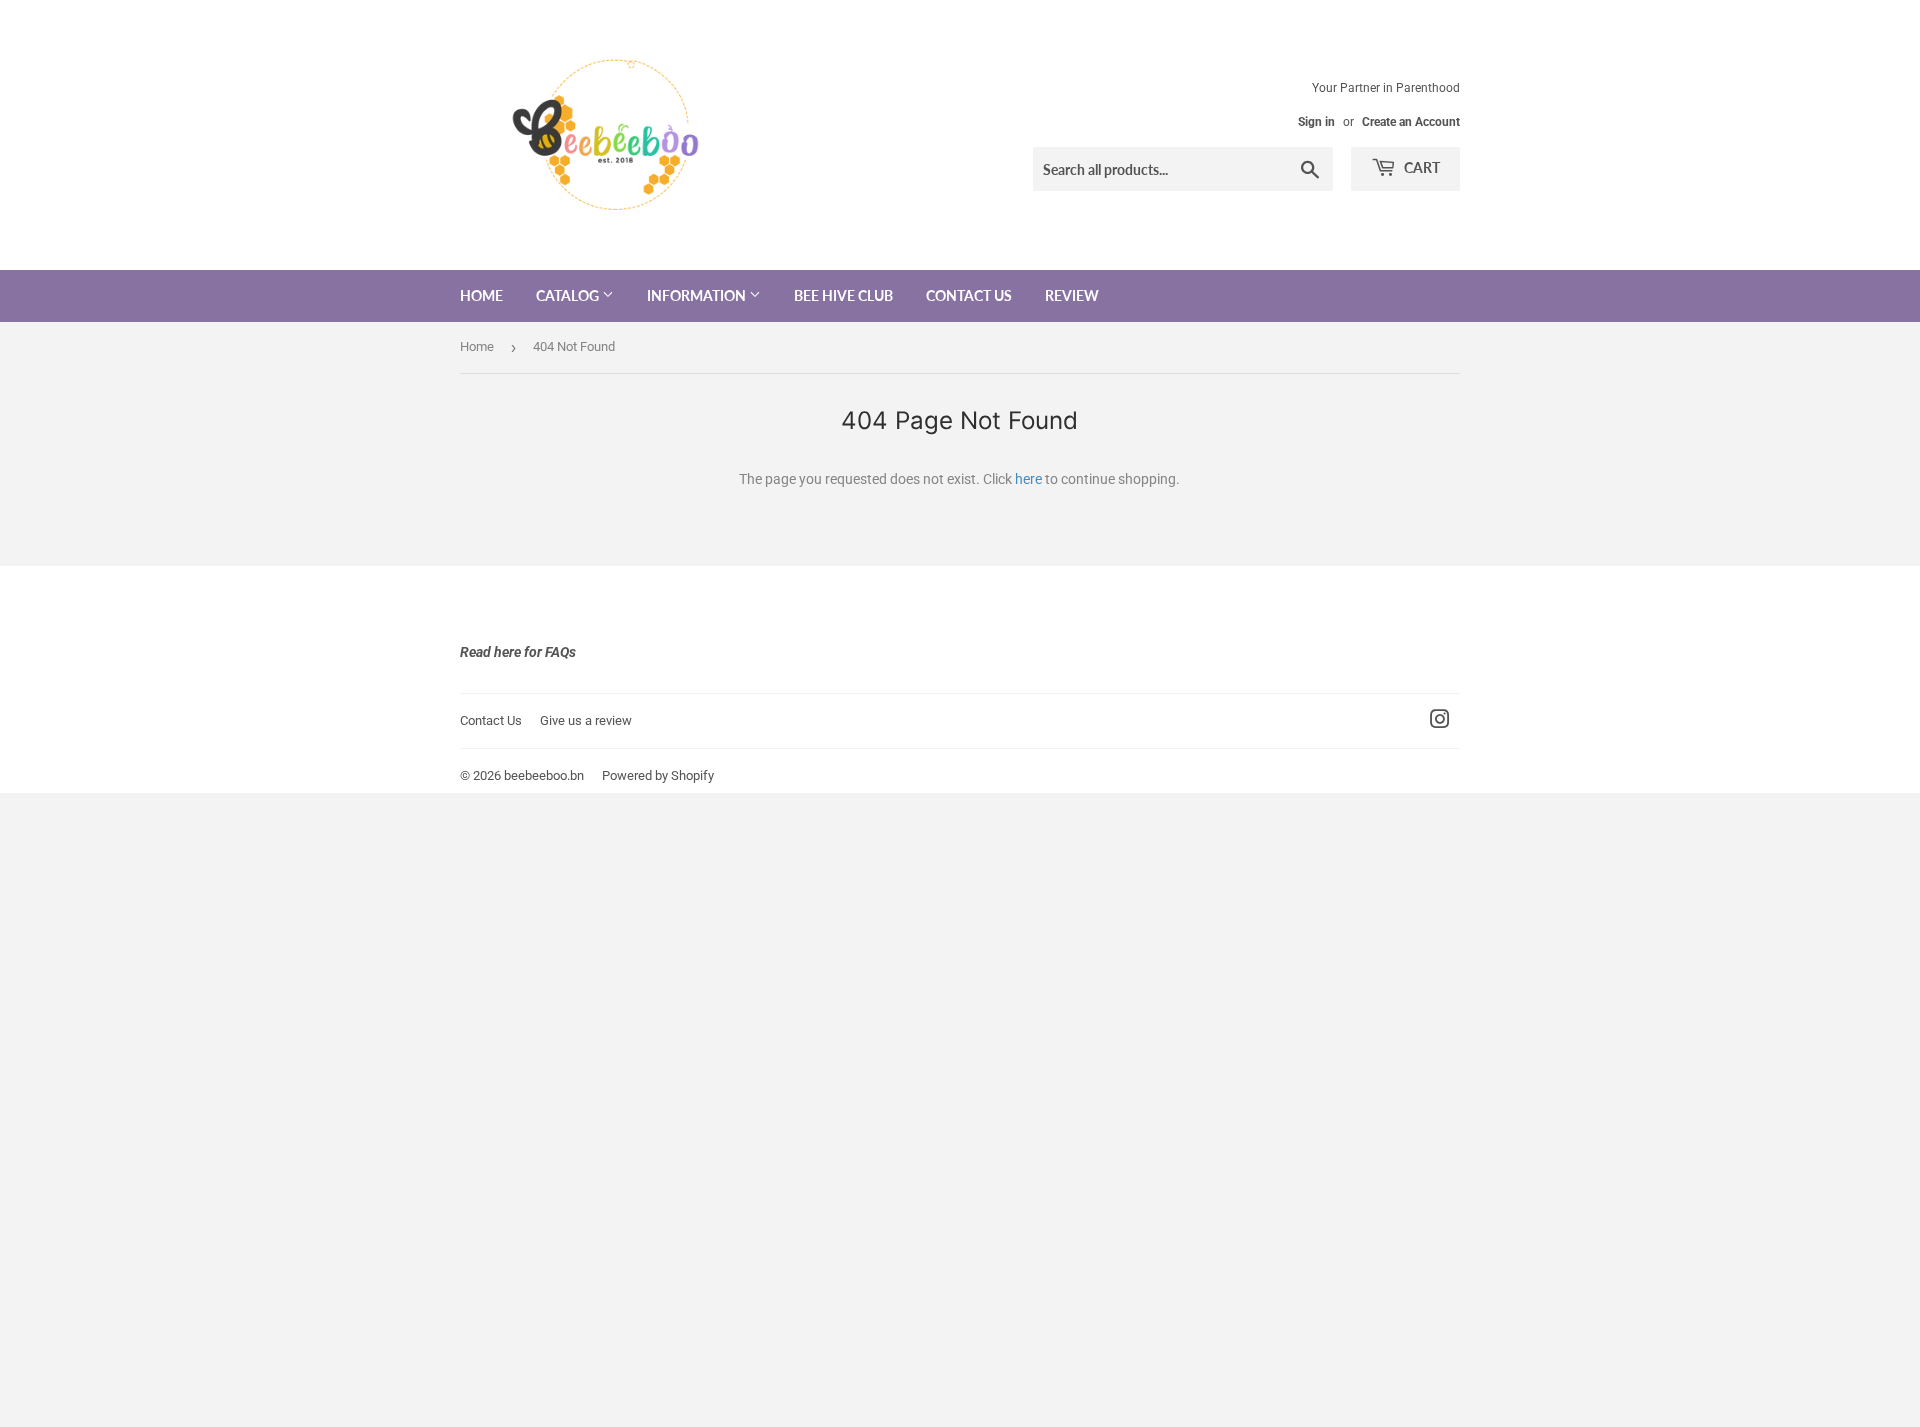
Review (1072, 295)
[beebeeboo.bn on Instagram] (1440, 722)
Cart (1420, 167)
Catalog (569, 295)
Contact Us (969, 295)
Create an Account (1411, 122)
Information (698, 295)
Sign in (1316, 122)
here (1028, 479)
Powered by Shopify (658, 775)
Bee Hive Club (843, 295)
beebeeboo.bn (544, 775)
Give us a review (586, 720)
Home (481, 295)
